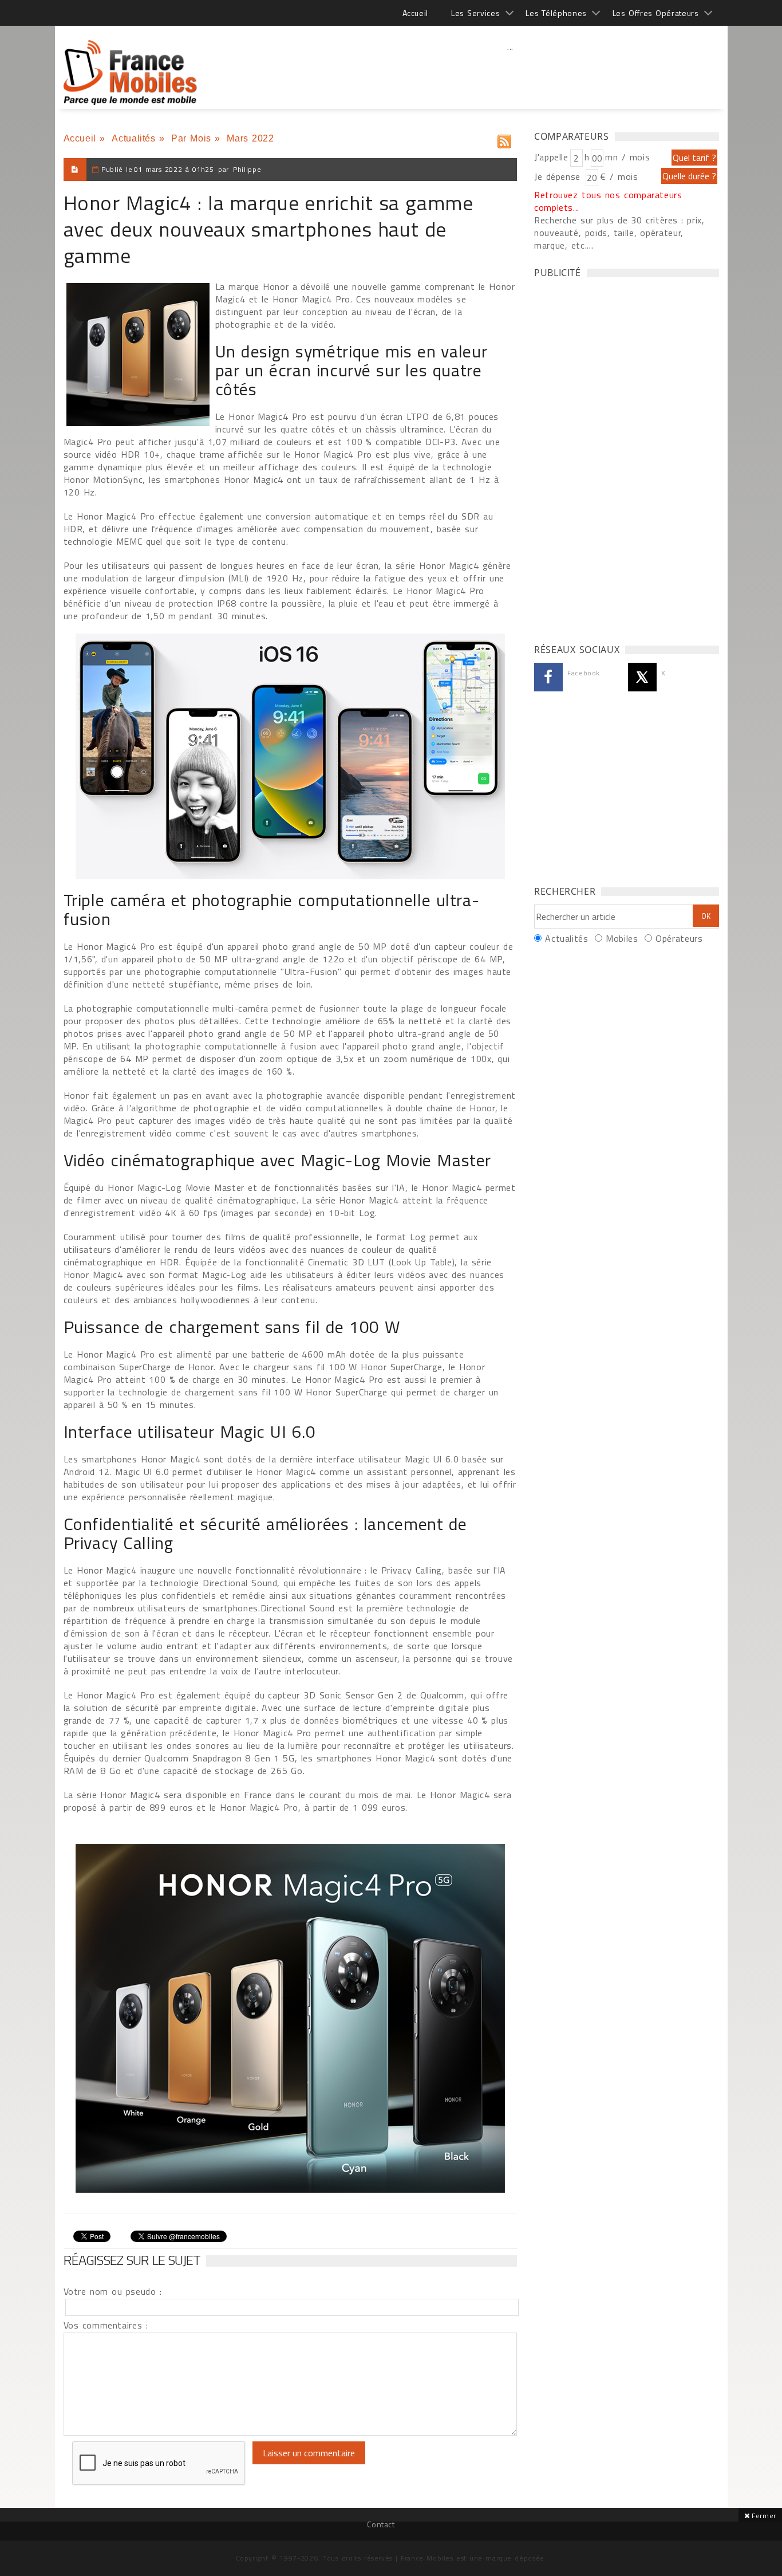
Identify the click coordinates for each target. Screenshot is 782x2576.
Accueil (415, 13)
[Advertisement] (511, 72)
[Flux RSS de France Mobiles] (504, 139)
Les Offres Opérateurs (656, 13)
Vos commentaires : (106, 2325)
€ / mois (619, 176)
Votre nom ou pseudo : (113, 2291)
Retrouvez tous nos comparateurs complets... (608, 201)
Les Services (475, 13)
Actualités (133, 138)
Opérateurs (679, 938)
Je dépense (559, 176)
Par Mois (191, 138)
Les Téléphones (556, 13)
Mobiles (622, 938)
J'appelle (551, 157)
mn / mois (627, 157)
